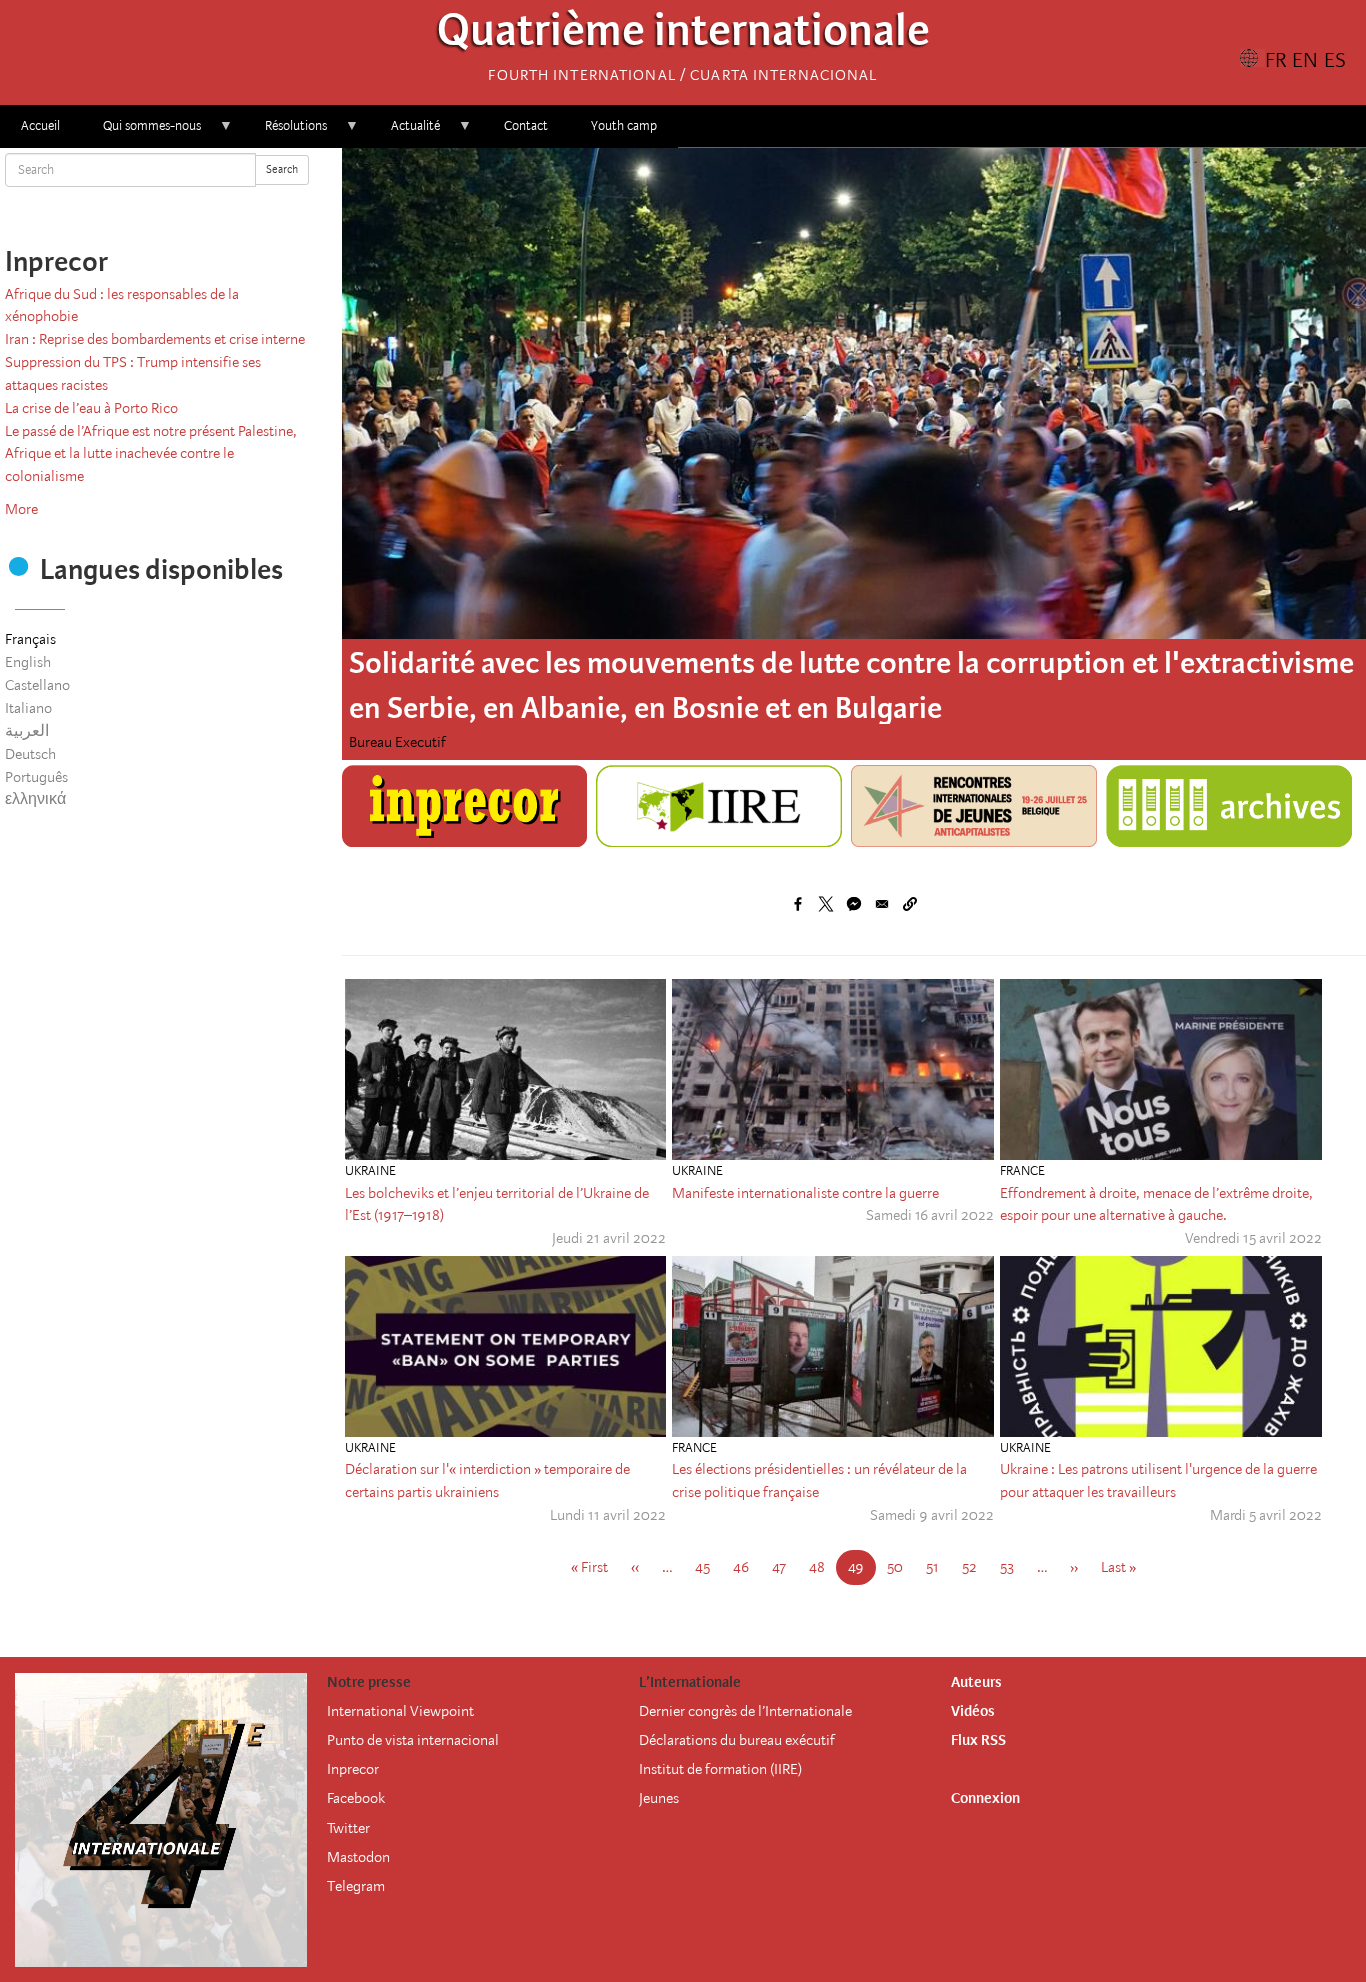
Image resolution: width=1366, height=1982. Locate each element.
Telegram (356, 1886)
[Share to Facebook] (798, 904)
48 (823, 1567)
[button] (910, 904)
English (28, 662)
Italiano (28, 708)
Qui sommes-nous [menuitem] (141, 132)
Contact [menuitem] (526, 125)
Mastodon (358, 1857)
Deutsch (30, 754)
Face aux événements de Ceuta (545, 663)
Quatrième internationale (683, 35)
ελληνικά (35, 799)
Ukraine (370, 1170)
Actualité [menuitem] (405, 132)
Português (36, 777)
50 (901, 1567)
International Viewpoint (400, 1711)
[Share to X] (826, 904)
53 (1013, 1567)
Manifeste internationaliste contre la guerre (805, 1193)
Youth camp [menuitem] (624, 125)
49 (862, 1571)
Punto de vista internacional (413, 1740)
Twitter (348, 1828)
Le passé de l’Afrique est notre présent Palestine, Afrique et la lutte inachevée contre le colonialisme (151, 454)
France (1022, 1170)
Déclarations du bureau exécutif (737, 1740)
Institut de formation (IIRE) (720, 1769)
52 (975, 1567)
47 (785, 1567)
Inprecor (353, 1769)
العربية (27, 731)
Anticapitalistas (397, 742)
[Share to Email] (882, 904)
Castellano (37, 685)
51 (938, 1567)
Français (30, 639)
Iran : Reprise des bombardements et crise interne (155, 339)
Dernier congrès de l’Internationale (745, 1711)
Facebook (356, 1798)
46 (747, 1567)
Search (282, 169)
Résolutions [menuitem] (285, 132)
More (21, 509)
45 (708, 1567)
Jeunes (659, 1798)
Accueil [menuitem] (40, 125)
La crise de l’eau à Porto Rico (91, 408)
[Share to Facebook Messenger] (854, 904)
